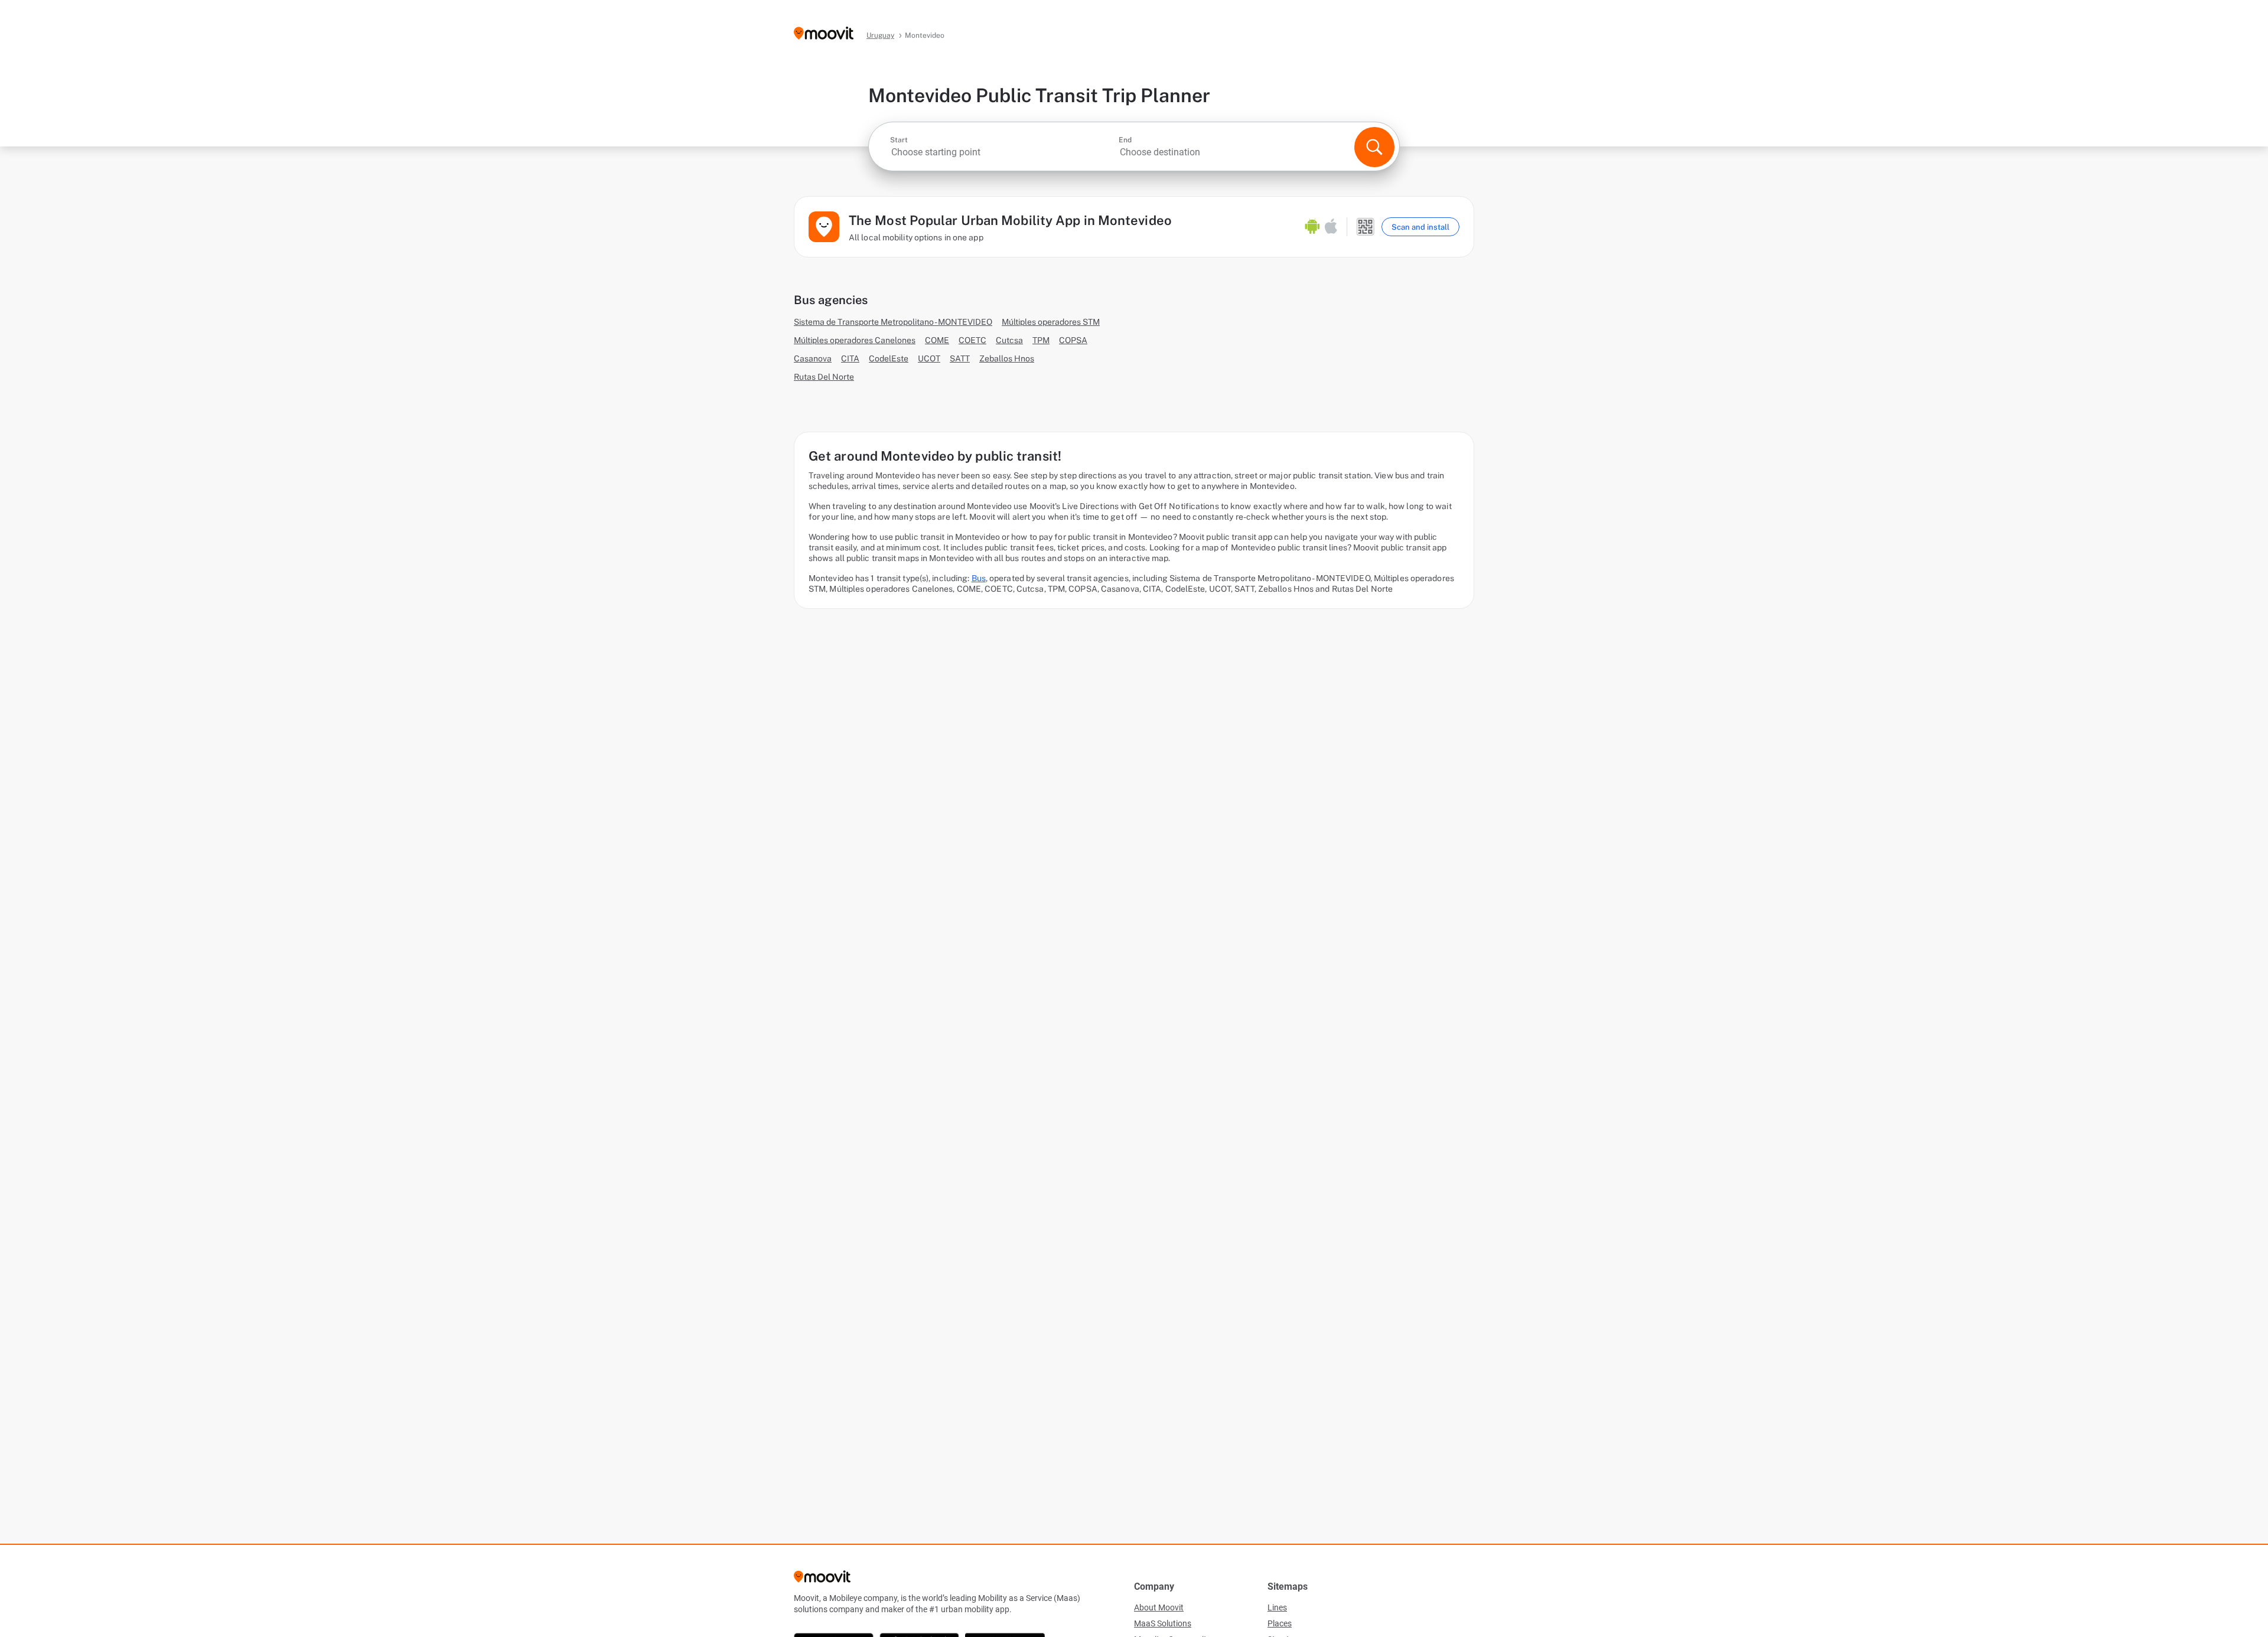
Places (1280, 1623)
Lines (1277, 1607)
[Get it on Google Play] (1312, 227)
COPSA (1073, 340)
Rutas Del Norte (824, 377)
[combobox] (1003, 152)
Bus (979, 578)
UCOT (929, 358)
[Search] (1374, 147)
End (1125, 140)
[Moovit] (824, 34)
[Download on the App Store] (1331, 227)
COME (937, 340)
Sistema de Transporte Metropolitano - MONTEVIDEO (893, 322)
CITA (850, 358)
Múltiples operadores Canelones (855, 340)
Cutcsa (1009, 340)
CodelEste (889, 358)
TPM (1041, 340)
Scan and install (1420, 227)
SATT (960, 358)
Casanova (813, 358)
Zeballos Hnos (1007, 358)
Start (899, 140)
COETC (972, 340)
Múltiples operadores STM (1051, 322)
